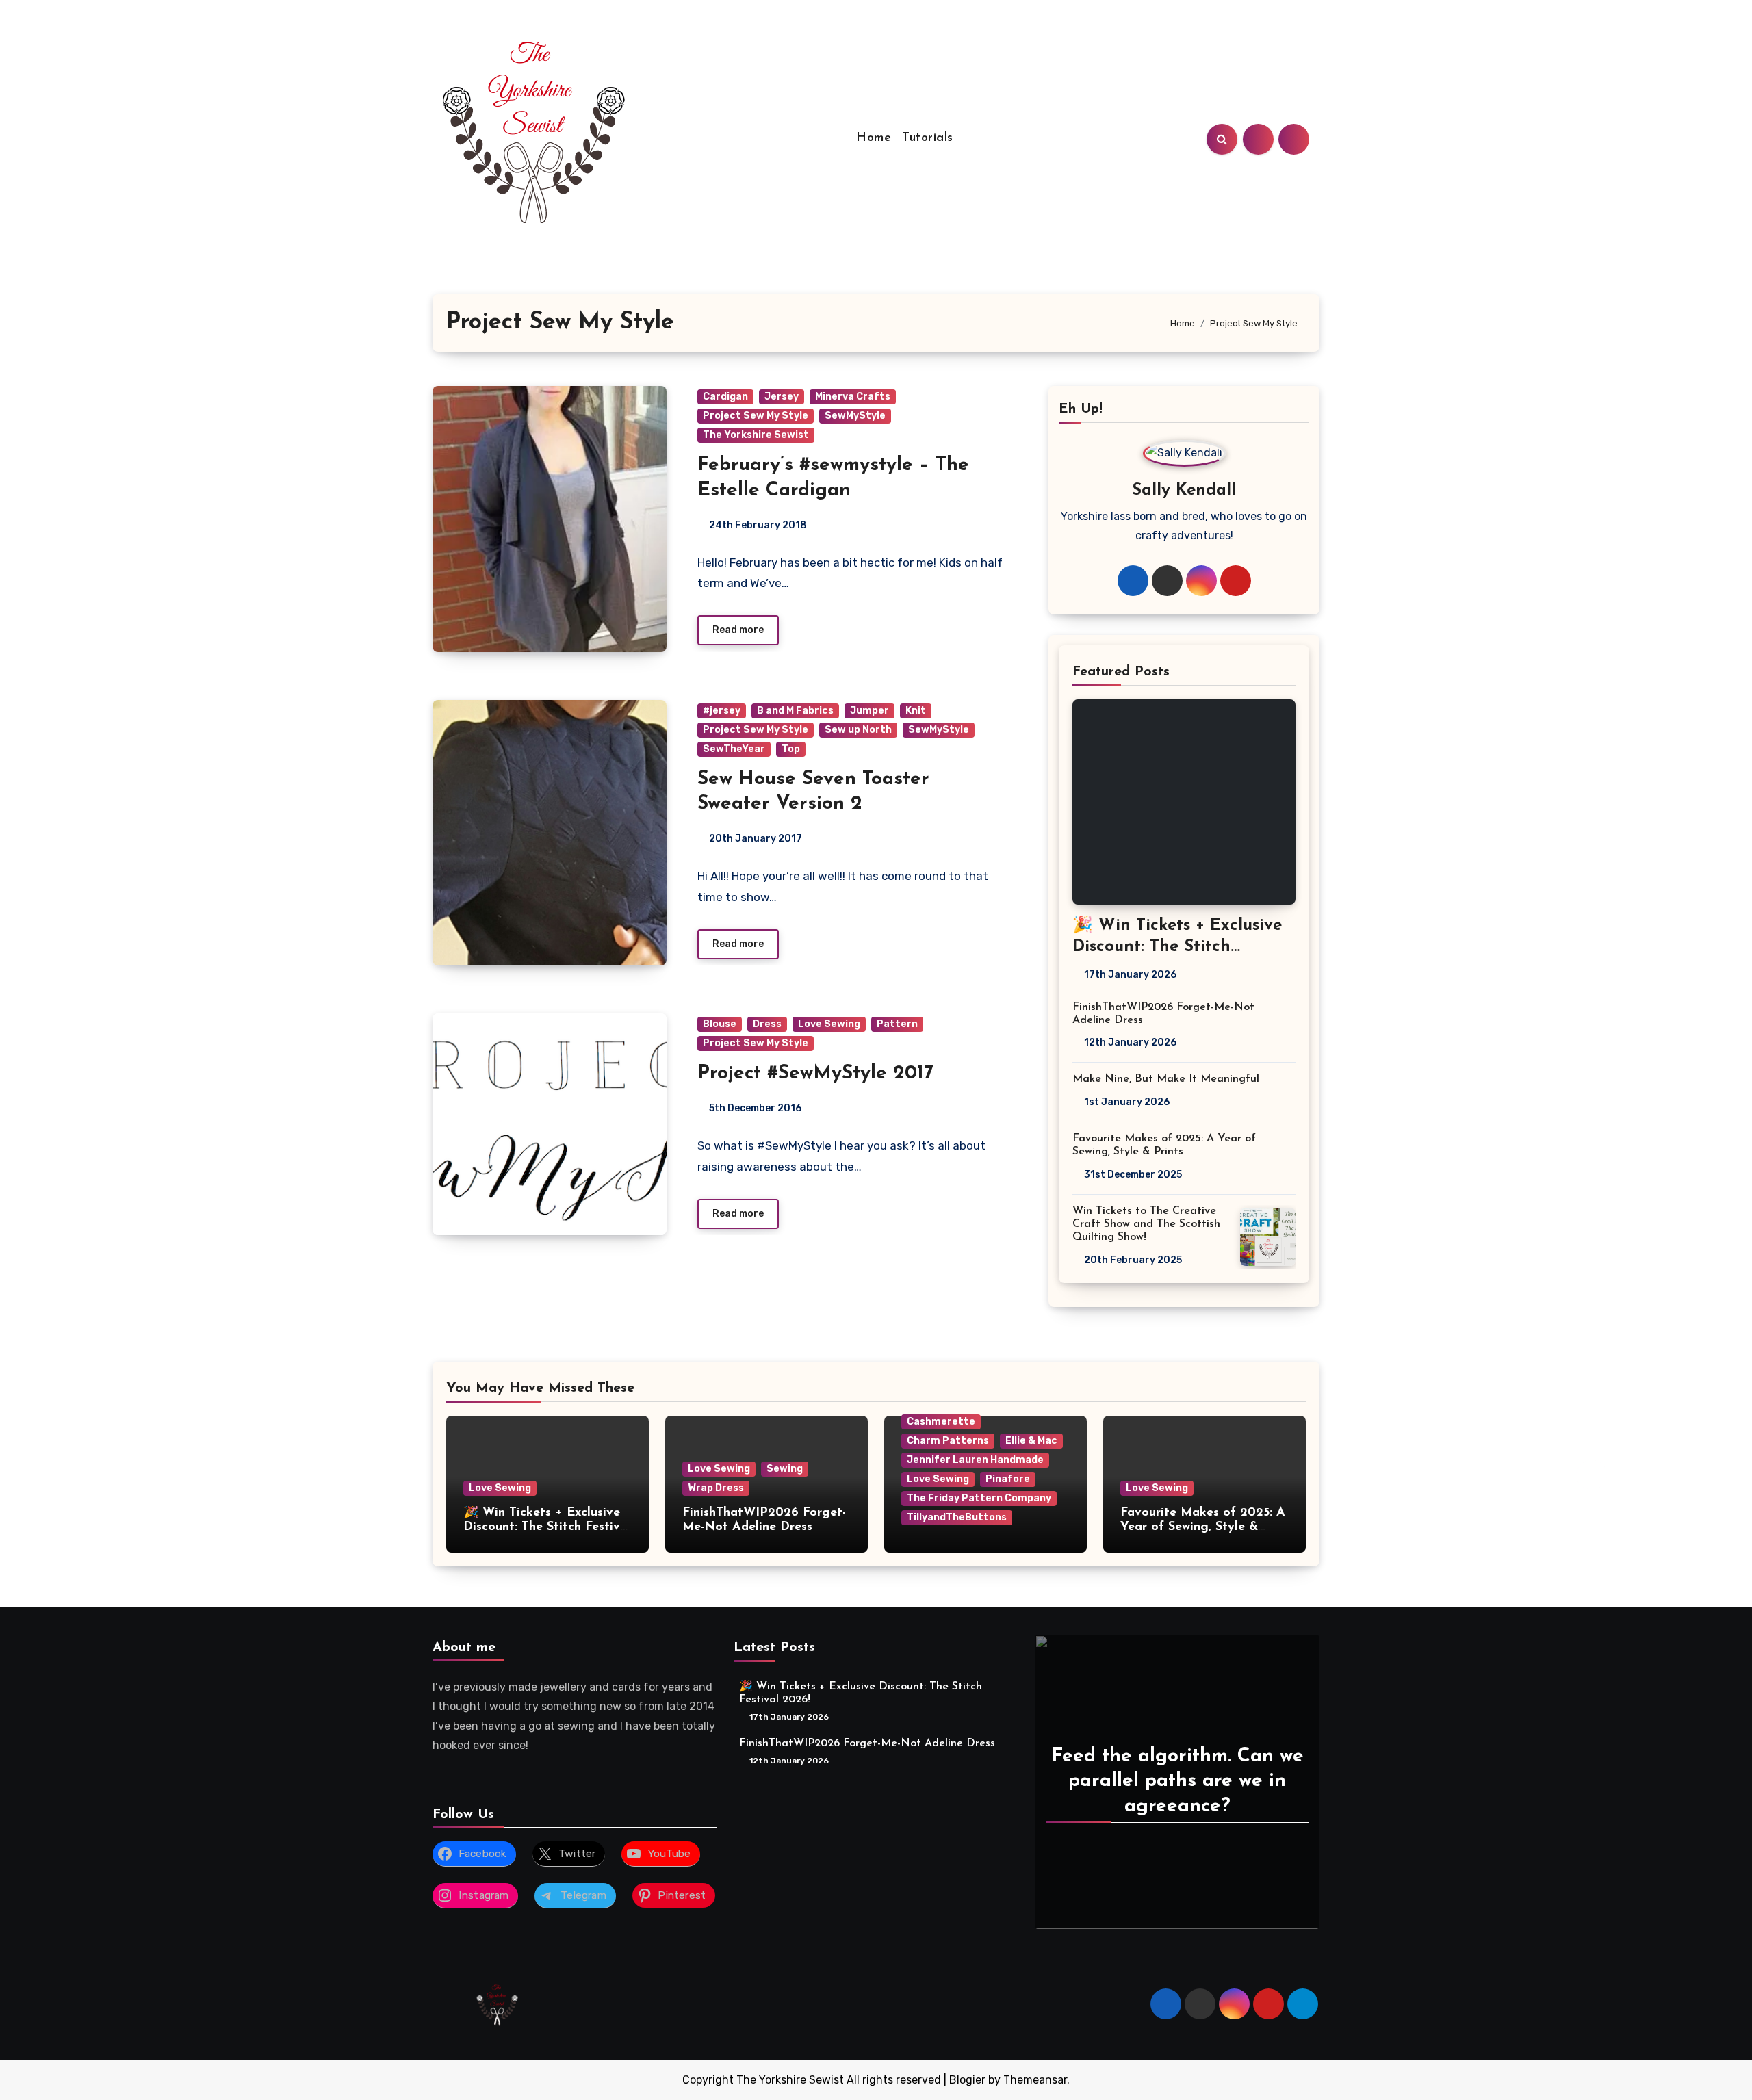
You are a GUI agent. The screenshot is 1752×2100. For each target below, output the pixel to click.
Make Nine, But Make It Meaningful (1166, 1079)
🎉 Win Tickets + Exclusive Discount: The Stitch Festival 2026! (1177, 947)
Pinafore (1008, 1479)
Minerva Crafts (853, 397)
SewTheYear (734, 749)
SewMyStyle (855, 416)
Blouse (720, 1024)
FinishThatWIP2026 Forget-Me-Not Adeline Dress (867, 1743)
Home (874, 138)
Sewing (785, 1469)
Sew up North (858, 730)
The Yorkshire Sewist (756, 435)
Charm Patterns (948, 1441)
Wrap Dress (716, 1488)
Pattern (897, 1024)
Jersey (782, 397)
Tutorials (928, 138)
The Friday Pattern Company (979, 1498)
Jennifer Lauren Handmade (975, 1460)
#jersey (722, 711)
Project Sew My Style (756, 416)
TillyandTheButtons (957, 1517)
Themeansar (1035, 2080)
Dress (767, 1024)
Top (791, 749)
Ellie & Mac (1031, 1441)
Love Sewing (829, 1024)
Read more (738, 630)
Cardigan (725, 397)
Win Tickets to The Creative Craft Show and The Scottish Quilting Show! (1146, 1224)
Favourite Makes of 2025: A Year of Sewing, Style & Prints (1203, 1528)
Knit (916, 711)
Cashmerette (941, 1422)
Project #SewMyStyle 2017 (815, 1074)
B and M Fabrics (795, 711)
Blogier (967, 2080)
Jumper (869, 711)
